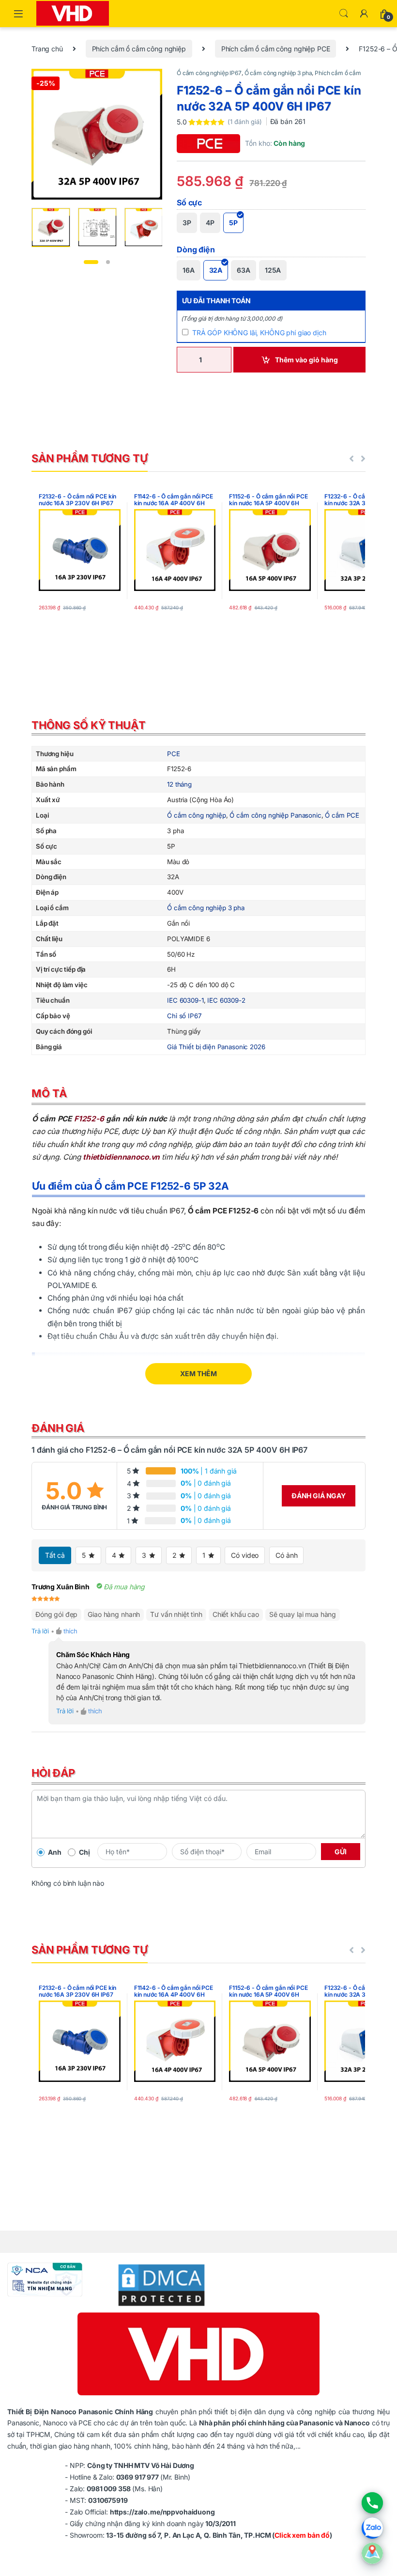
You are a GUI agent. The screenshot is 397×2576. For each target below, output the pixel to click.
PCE (174, 754)
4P (210, 223)
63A (244, 270)
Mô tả (49, 1093)
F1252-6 (89, 1119)
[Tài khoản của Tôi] (364, 14)
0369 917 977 (138, 2477)
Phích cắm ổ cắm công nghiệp (139, 49)
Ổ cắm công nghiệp (197, 815)
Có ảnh (286, 1555)
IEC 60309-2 (226, 1000)
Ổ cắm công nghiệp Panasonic (275, 815)
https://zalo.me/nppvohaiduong (162, 2512)
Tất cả (55, 1555)
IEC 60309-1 (185, 1000)
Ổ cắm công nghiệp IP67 (209, 73)
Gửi (341, 1852)
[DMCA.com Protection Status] (155, 2284)
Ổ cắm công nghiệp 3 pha (278, 73)
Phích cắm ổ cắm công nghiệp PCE (276, 49)
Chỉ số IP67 (184, 1016)
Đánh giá (58, 1428)
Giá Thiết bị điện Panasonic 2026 (216, 1047)
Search (344, 14)
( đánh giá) (245, 122)
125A (273, 270)
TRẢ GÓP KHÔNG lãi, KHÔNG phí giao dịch (259, 333)
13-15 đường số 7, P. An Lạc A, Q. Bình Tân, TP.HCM (188, 2535)
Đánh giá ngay (319, 1496)
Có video (245, 1555)
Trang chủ (47, 49)
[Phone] (372, 2503)
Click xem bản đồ (302, 2535)
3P (187, 223)
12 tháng (179, 784)
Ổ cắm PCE (342, 815)
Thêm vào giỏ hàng (306, 360)
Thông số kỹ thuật (89, 725)
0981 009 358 (109, 2489)
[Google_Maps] (372, 2553)
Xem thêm (198, 1373)
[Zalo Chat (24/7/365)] (372, 2528)
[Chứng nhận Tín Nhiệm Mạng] (45, 2278)
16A (189, 270)
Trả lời (40, 1631)
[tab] (198, 727)
